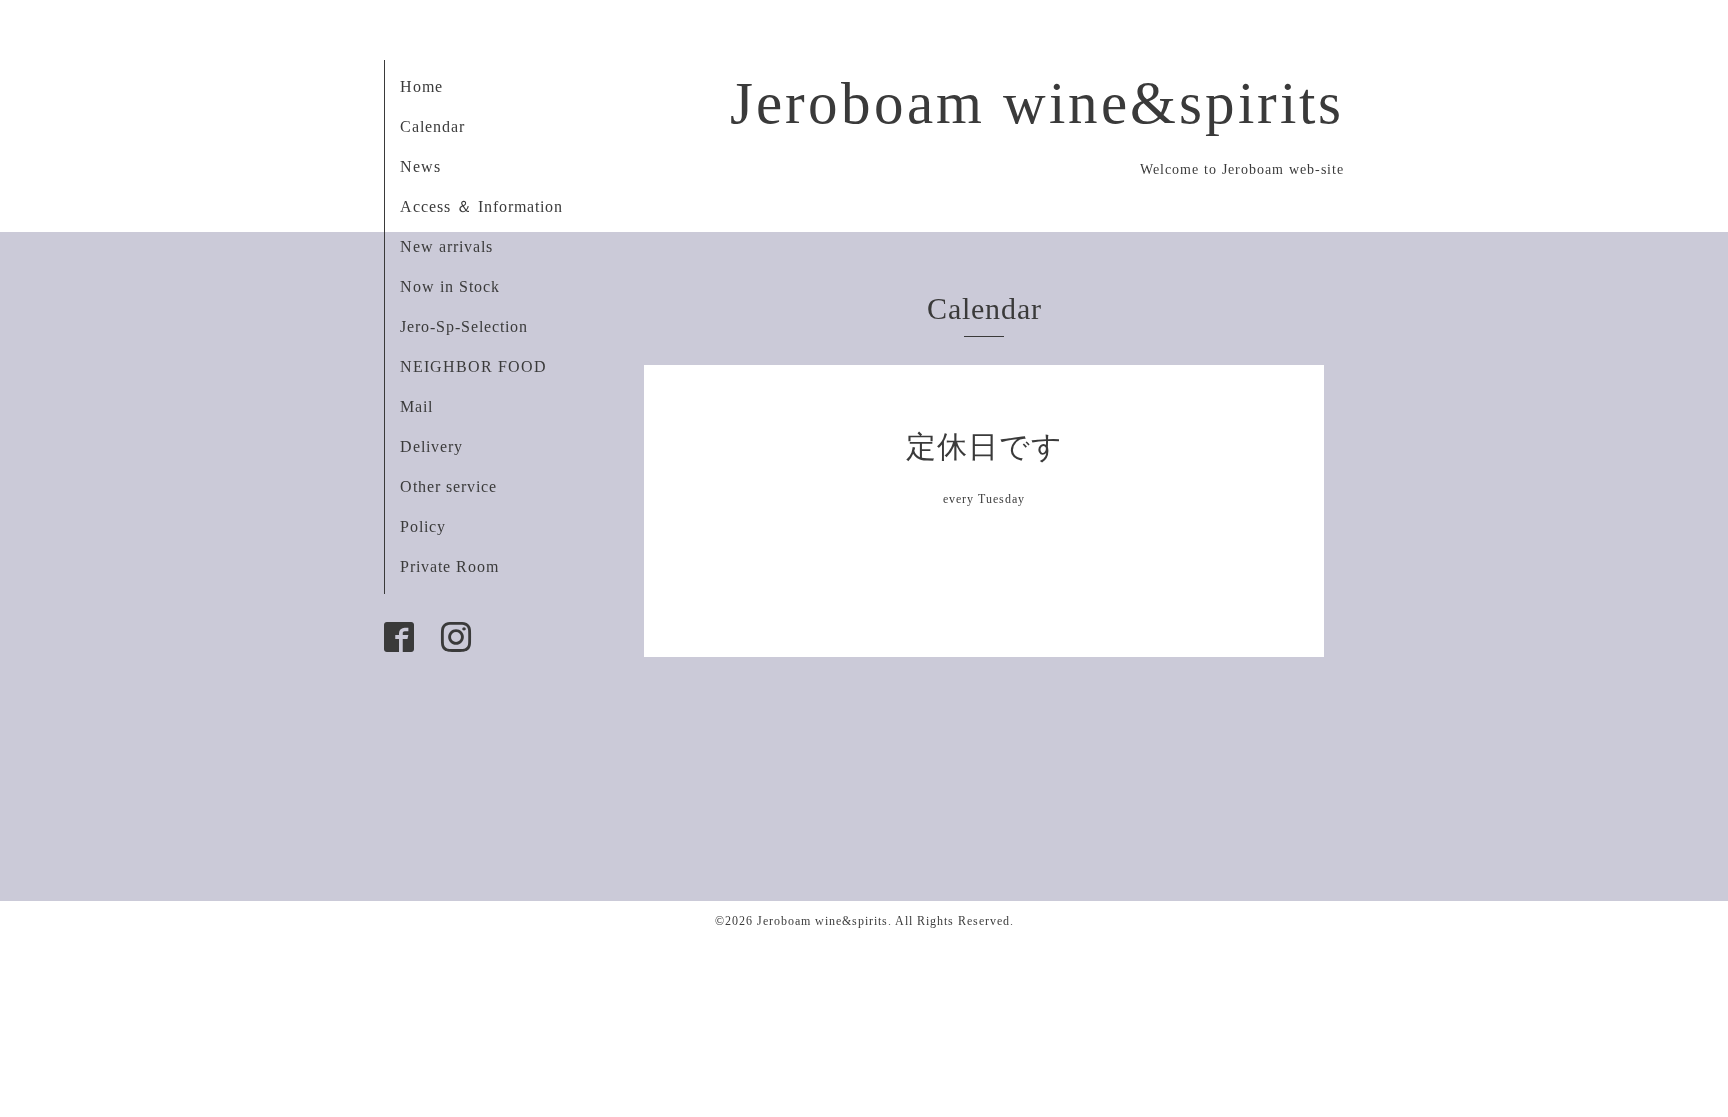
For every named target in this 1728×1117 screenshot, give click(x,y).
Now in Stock (450, 286)
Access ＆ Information (481, 206)
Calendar (432, 126)
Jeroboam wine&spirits (1037, 103)
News (420, 166)
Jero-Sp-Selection (464, 326)
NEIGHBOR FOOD (473, 366)
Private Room (449, 566)
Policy (423, 526)
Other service (448, 486)
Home (421, 86)
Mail (416, 406)
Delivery (431, 446)
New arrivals (446, 246)
